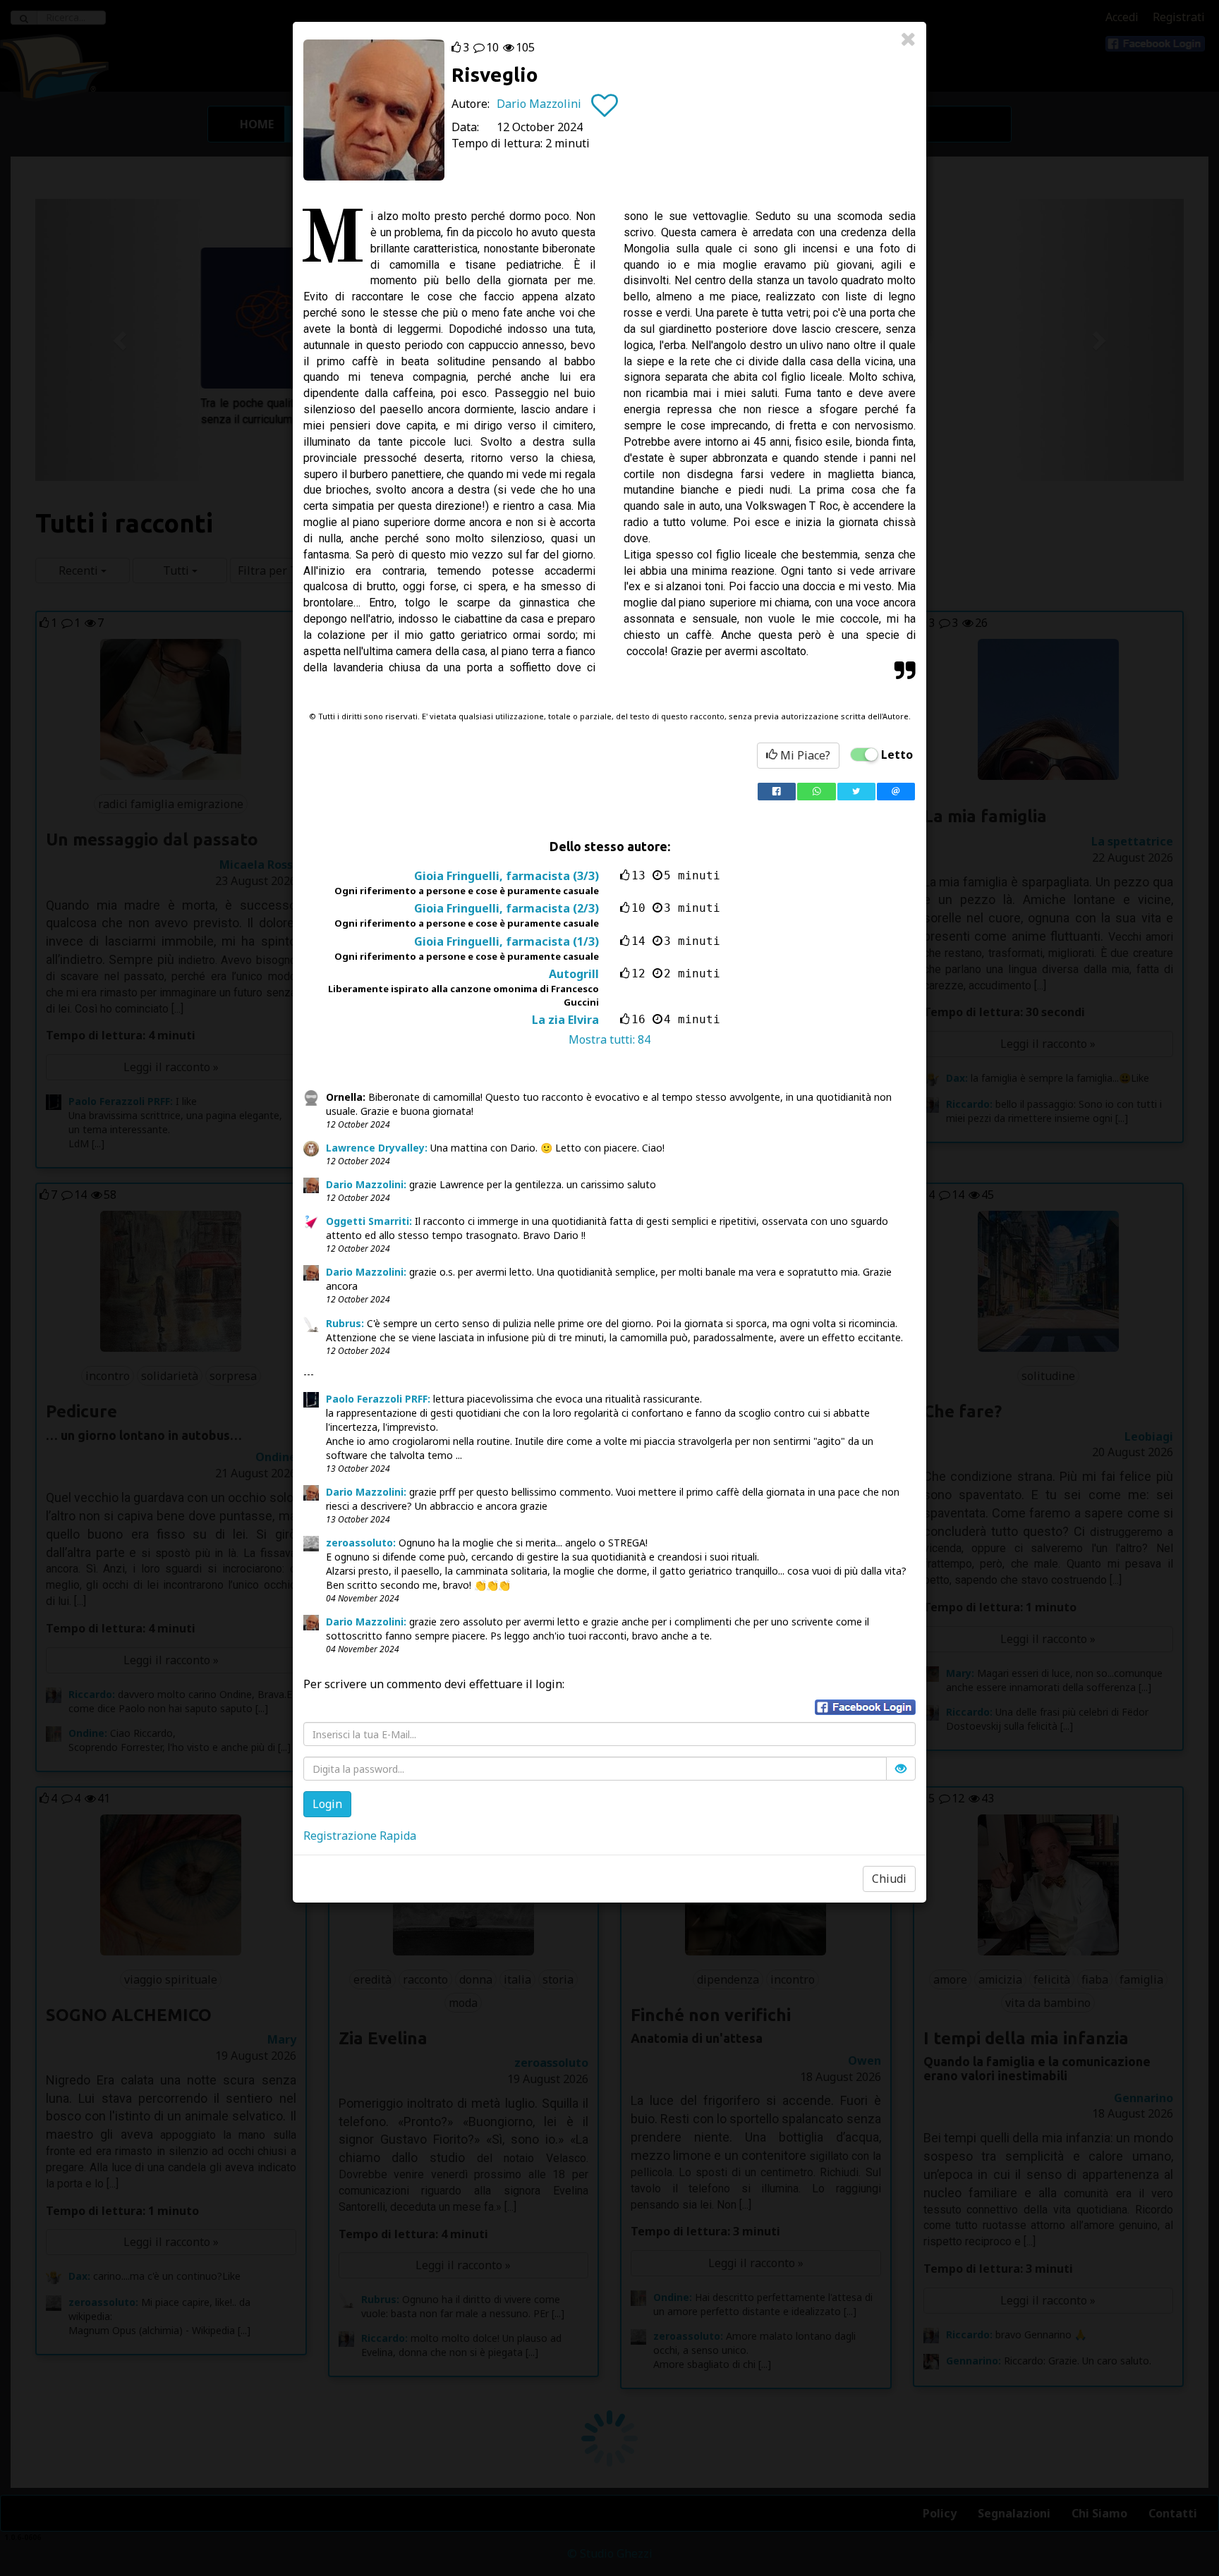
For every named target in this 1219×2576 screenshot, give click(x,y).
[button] (865, 1707)
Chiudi (889, 1879)
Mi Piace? (804, 755)
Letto (897, 755)
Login (327, 1804)
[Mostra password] (901, 1769)
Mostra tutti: (609, 1039)
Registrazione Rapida (360, 1836)
